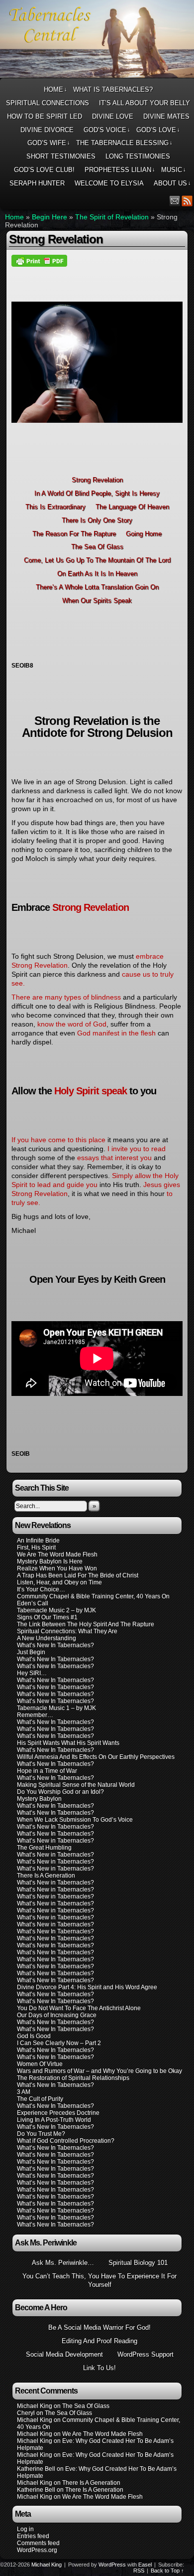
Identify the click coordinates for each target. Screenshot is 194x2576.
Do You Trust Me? (41, 2134)
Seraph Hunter (37, 183)
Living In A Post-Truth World (54, 2120)
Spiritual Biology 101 (138, 2263)
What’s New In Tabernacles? (55, 1645)
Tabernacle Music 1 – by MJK (56, 1708)
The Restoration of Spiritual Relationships (73, 2078)
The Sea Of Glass (97, 547)
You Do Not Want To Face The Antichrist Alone (79, 2008)
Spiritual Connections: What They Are (67, 1631)
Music (174, 170)
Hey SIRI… (32, 1673)
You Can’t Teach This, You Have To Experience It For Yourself (99, 2280)
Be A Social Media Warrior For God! (99, 2327)
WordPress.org (37, 2550)
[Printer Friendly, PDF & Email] (39, 260)
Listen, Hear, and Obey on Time (59, 1582)
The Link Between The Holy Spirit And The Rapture (86, 1624)
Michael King (47, 2565)
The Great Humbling (44, 1848)
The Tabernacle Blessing (124, 143)
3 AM (24, 2092)
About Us (172, 183)
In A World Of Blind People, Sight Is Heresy (97, 493)
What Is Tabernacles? (113, 89)
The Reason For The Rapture (74, 534)
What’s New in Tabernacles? (55, 1841)
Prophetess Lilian (120, 170)
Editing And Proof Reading (99, 2341)
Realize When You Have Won (57, 1568)
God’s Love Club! (44, 170)
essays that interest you (114, 1158)
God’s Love (158, 130)
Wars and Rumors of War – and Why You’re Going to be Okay (99, 2071)
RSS (187, 201)
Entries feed (33, 2536)
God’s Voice (107, 130)
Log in (25, 2529)
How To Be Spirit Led (45, 116)
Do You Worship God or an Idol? (60, 1792)
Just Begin (31, 1652)
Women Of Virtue (40, 2064)
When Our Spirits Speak (97, 601)
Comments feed (38, 2543)
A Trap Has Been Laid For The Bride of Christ (78, 1575)
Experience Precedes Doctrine (58, 2113)
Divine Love (113, 116)
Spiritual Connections (48, 103)
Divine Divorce (47, 130)
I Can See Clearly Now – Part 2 (59, 2043)
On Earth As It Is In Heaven (97, 574)
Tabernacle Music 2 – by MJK (56, 1610)
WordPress (112, 2565)
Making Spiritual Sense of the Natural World (76, 1785)
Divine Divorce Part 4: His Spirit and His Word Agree (87, 1987)
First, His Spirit (36, 1547)
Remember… (35, 1715)
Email (175, 201)
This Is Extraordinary (55, 507)
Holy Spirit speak (91, 1091)
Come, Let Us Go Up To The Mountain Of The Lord (97, 560)
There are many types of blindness (66, 997)
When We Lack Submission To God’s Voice (75, 1820)
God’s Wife (49, 143)
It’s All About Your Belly (145, 103)
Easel (145, 2565)
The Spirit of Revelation (112, 217)
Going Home (144, 534)
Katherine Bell (36, 2469)
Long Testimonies (138, 156)
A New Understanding (47, 1638)
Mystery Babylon (39, 1799)
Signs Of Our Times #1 (47, 1617)
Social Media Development (64, 2354)
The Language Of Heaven (132, 507)
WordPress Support (145, 2354)
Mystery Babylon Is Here (50, 1561)
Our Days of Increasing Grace (57, 2015)
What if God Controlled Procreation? (66, 2141)
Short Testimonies (61, 156)
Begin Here (49, 217)
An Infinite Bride (38, 1541)
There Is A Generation (46, 1876)
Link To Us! (99, 2368)
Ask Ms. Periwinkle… (63, 2263)
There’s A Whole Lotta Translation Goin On (97, 587)
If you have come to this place (58, 1140)
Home (55, 89)
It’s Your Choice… (41, 1589)
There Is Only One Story (97, 520)
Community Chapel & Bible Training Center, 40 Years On (93, 1596)
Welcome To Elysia (109, 183)
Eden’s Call (33, 1603)
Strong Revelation (97, 480)
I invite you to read (137, 1149)
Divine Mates (166, 116)
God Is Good (34, 2036)
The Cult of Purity (40, 2099)
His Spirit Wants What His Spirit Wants (68, 1743)
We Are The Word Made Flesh (57, 1554)
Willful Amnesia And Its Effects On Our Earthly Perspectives (96, 1757)
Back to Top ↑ (167, 2571)
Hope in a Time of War (47, 1771)
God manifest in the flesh (116, 1033)
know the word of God (72, 1024)
